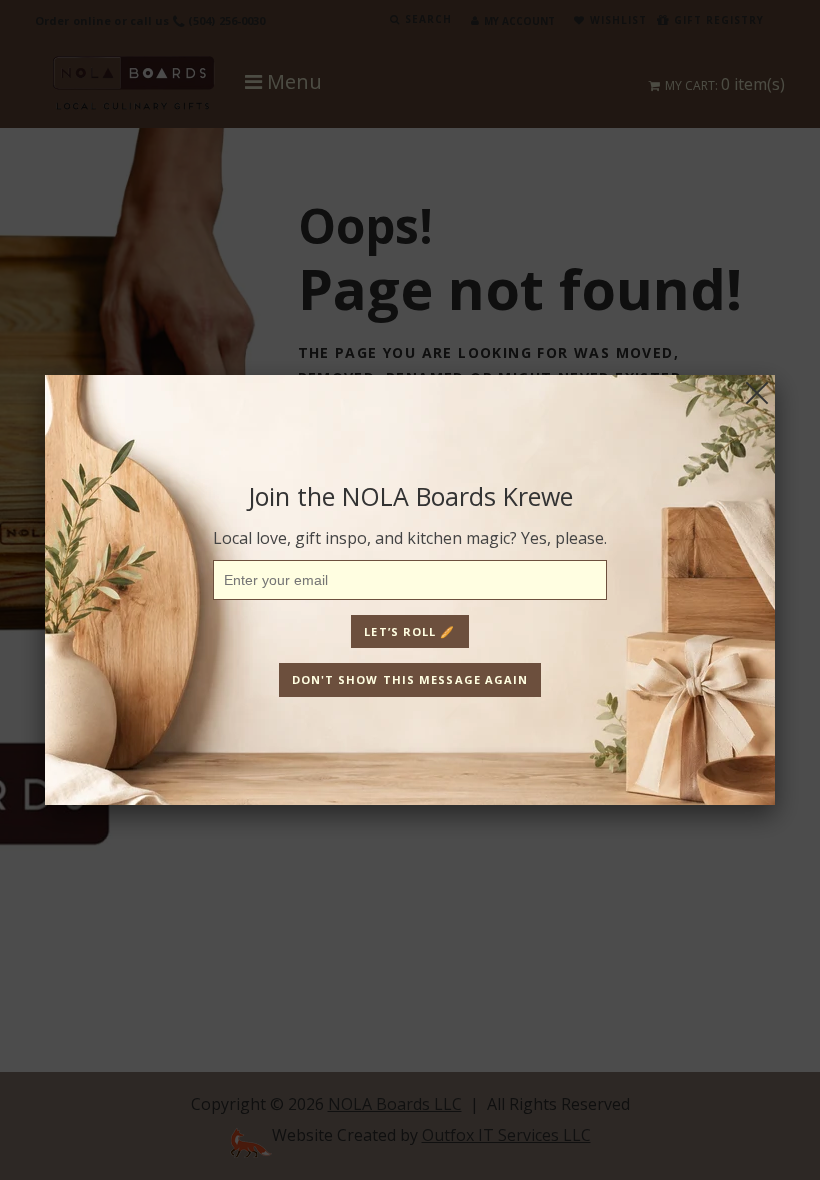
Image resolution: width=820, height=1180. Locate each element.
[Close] (757, 393)
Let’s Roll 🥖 (409, 631)
